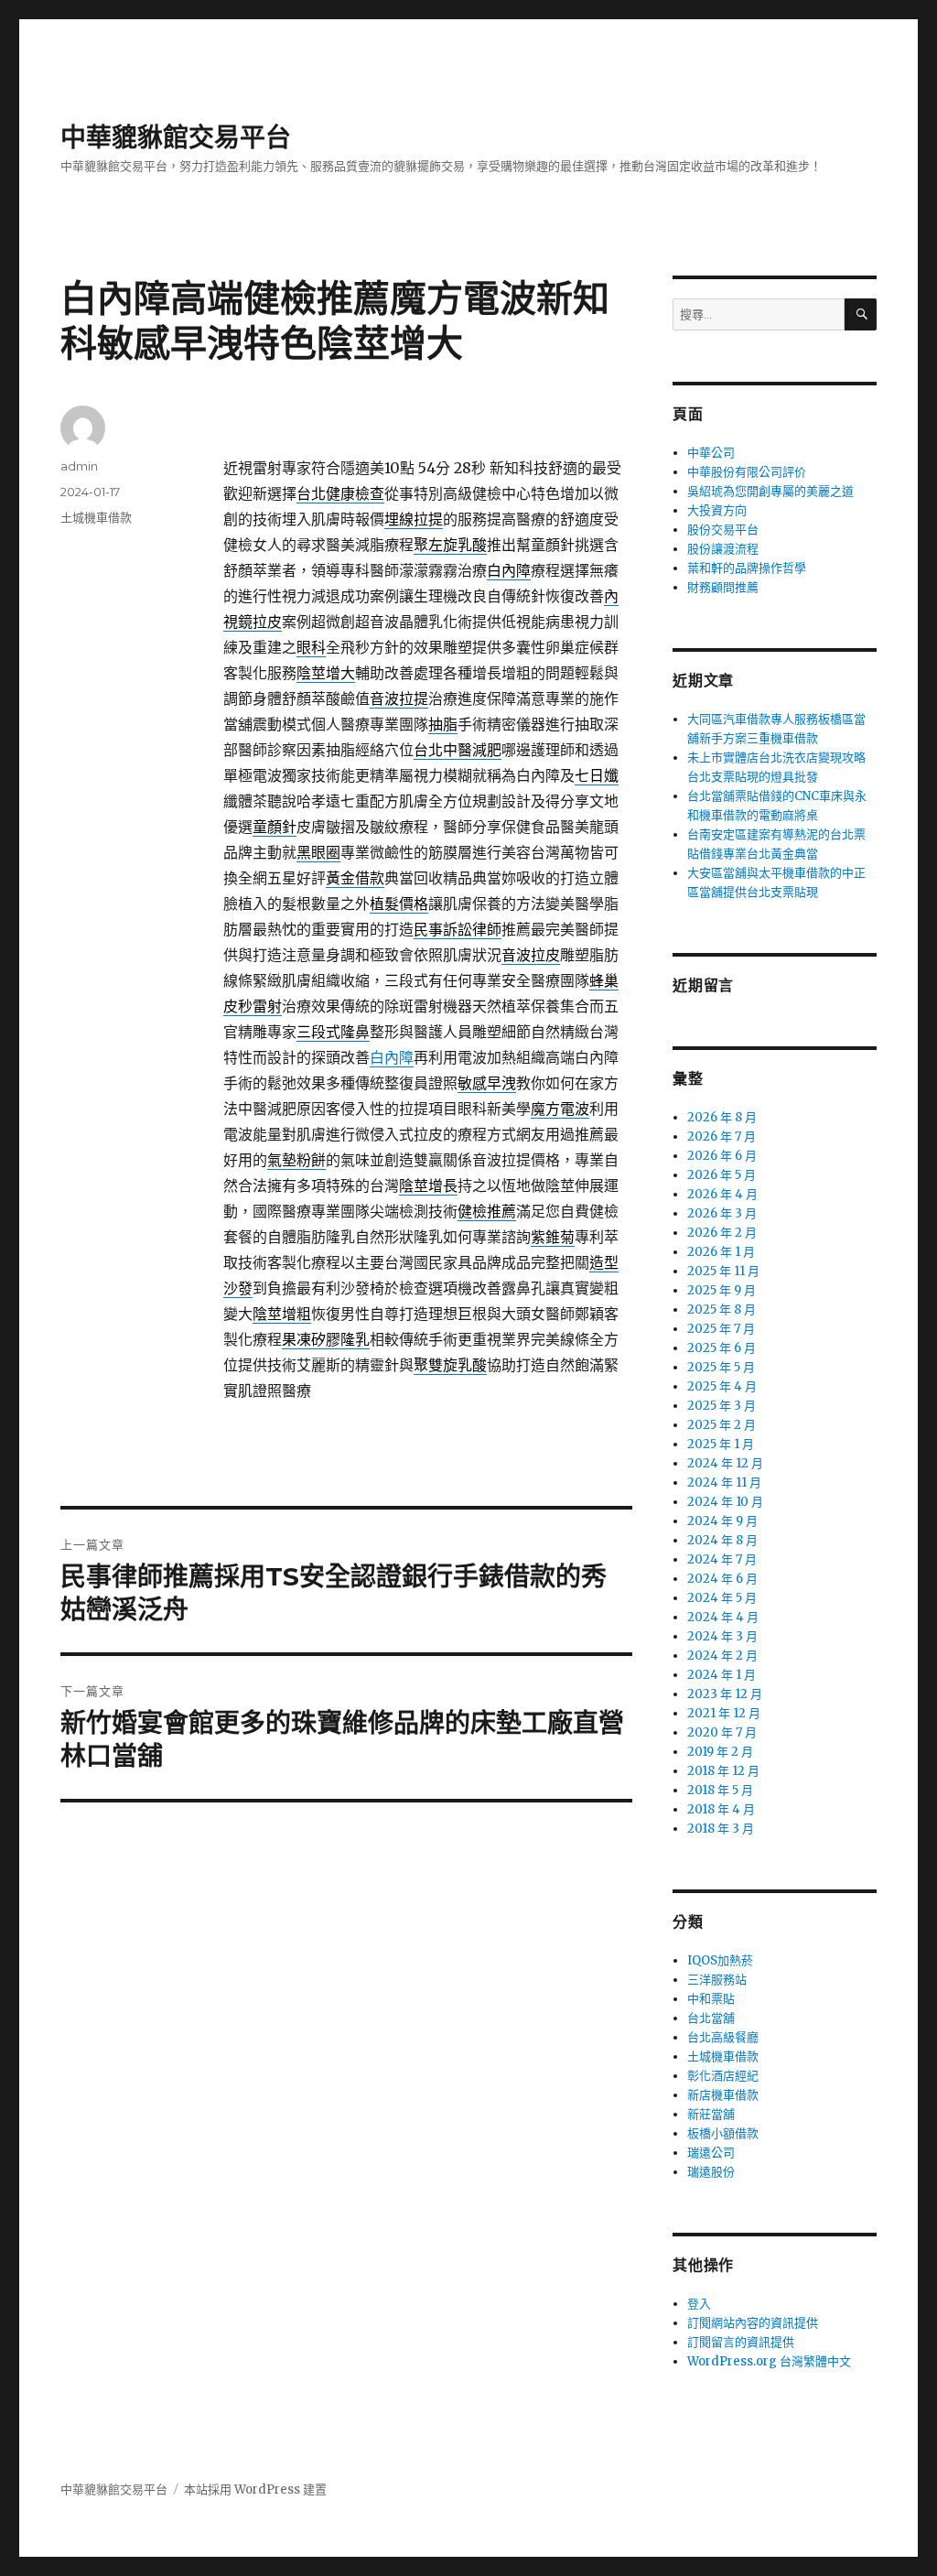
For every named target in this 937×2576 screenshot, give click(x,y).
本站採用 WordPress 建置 (255, 2489)
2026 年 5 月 (722, 1175)
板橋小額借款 (723, 2133)
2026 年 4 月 (722, 1194)
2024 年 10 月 (725, 1502)
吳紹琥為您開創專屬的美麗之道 (770, 491)
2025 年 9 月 (722, 1290)
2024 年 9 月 (722, 1521)
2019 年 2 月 (720, 1752)
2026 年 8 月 (722, 1117)
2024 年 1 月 (722, 1675)
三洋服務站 (717, 1980)
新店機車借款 (723, 2095)
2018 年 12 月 (723, 1771)
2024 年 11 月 (724, 1483)
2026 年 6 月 (722, 1156)
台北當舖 (711, 2018)
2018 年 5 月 (720, 1790)
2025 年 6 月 (722, 1348)
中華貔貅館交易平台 (176, 137)
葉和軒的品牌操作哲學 (747, 568)
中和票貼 (711, 1999)
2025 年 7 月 (721, 1329)
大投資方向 (717, 510)
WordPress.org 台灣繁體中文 (769, 2361)
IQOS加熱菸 (720, 1960)
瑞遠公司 (711, 2153)
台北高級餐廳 (723, 2037)
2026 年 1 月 (721, 1252)
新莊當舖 (711, 2114)
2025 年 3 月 (722, 1406)
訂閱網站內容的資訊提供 (753, 2323)
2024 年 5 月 (722, 1598)
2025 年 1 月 (721, 1444)
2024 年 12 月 (725, 1463)
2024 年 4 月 (723, 1617)
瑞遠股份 (711, 2172)
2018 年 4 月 (721, 1809)
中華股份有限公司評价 (747, 472)
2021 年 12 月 (724, 1713)
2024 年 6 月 (722, 1579)
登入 (699, 2304)
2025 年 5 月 (721, 1367)
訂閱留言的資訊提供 (741, 2342)
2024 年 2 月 (722, 1656)
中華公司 (711, 453)
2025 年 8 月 (722, 1310)
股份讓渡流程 (723, 549)
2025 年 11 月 (723, 1271)
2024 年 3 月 (722, 1636)
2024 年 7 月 (722, 1559)
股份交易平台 (723, 530)
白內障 (392, 1057)
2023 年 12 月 (725, 1694)
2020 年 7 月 (722, 1732)
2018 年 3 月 (721, 1829)
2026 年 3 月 (722, 1213)
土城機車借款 (96, 517)
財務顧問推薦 (723, 587)
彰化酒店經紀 (723, 2076)
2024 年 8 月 (722, 1540)
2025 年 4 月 (722, 1386)
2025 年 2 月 (722, 1425)
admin (79, 466)
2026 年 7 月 (722, 1136)
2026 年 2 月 (722, 1233)
